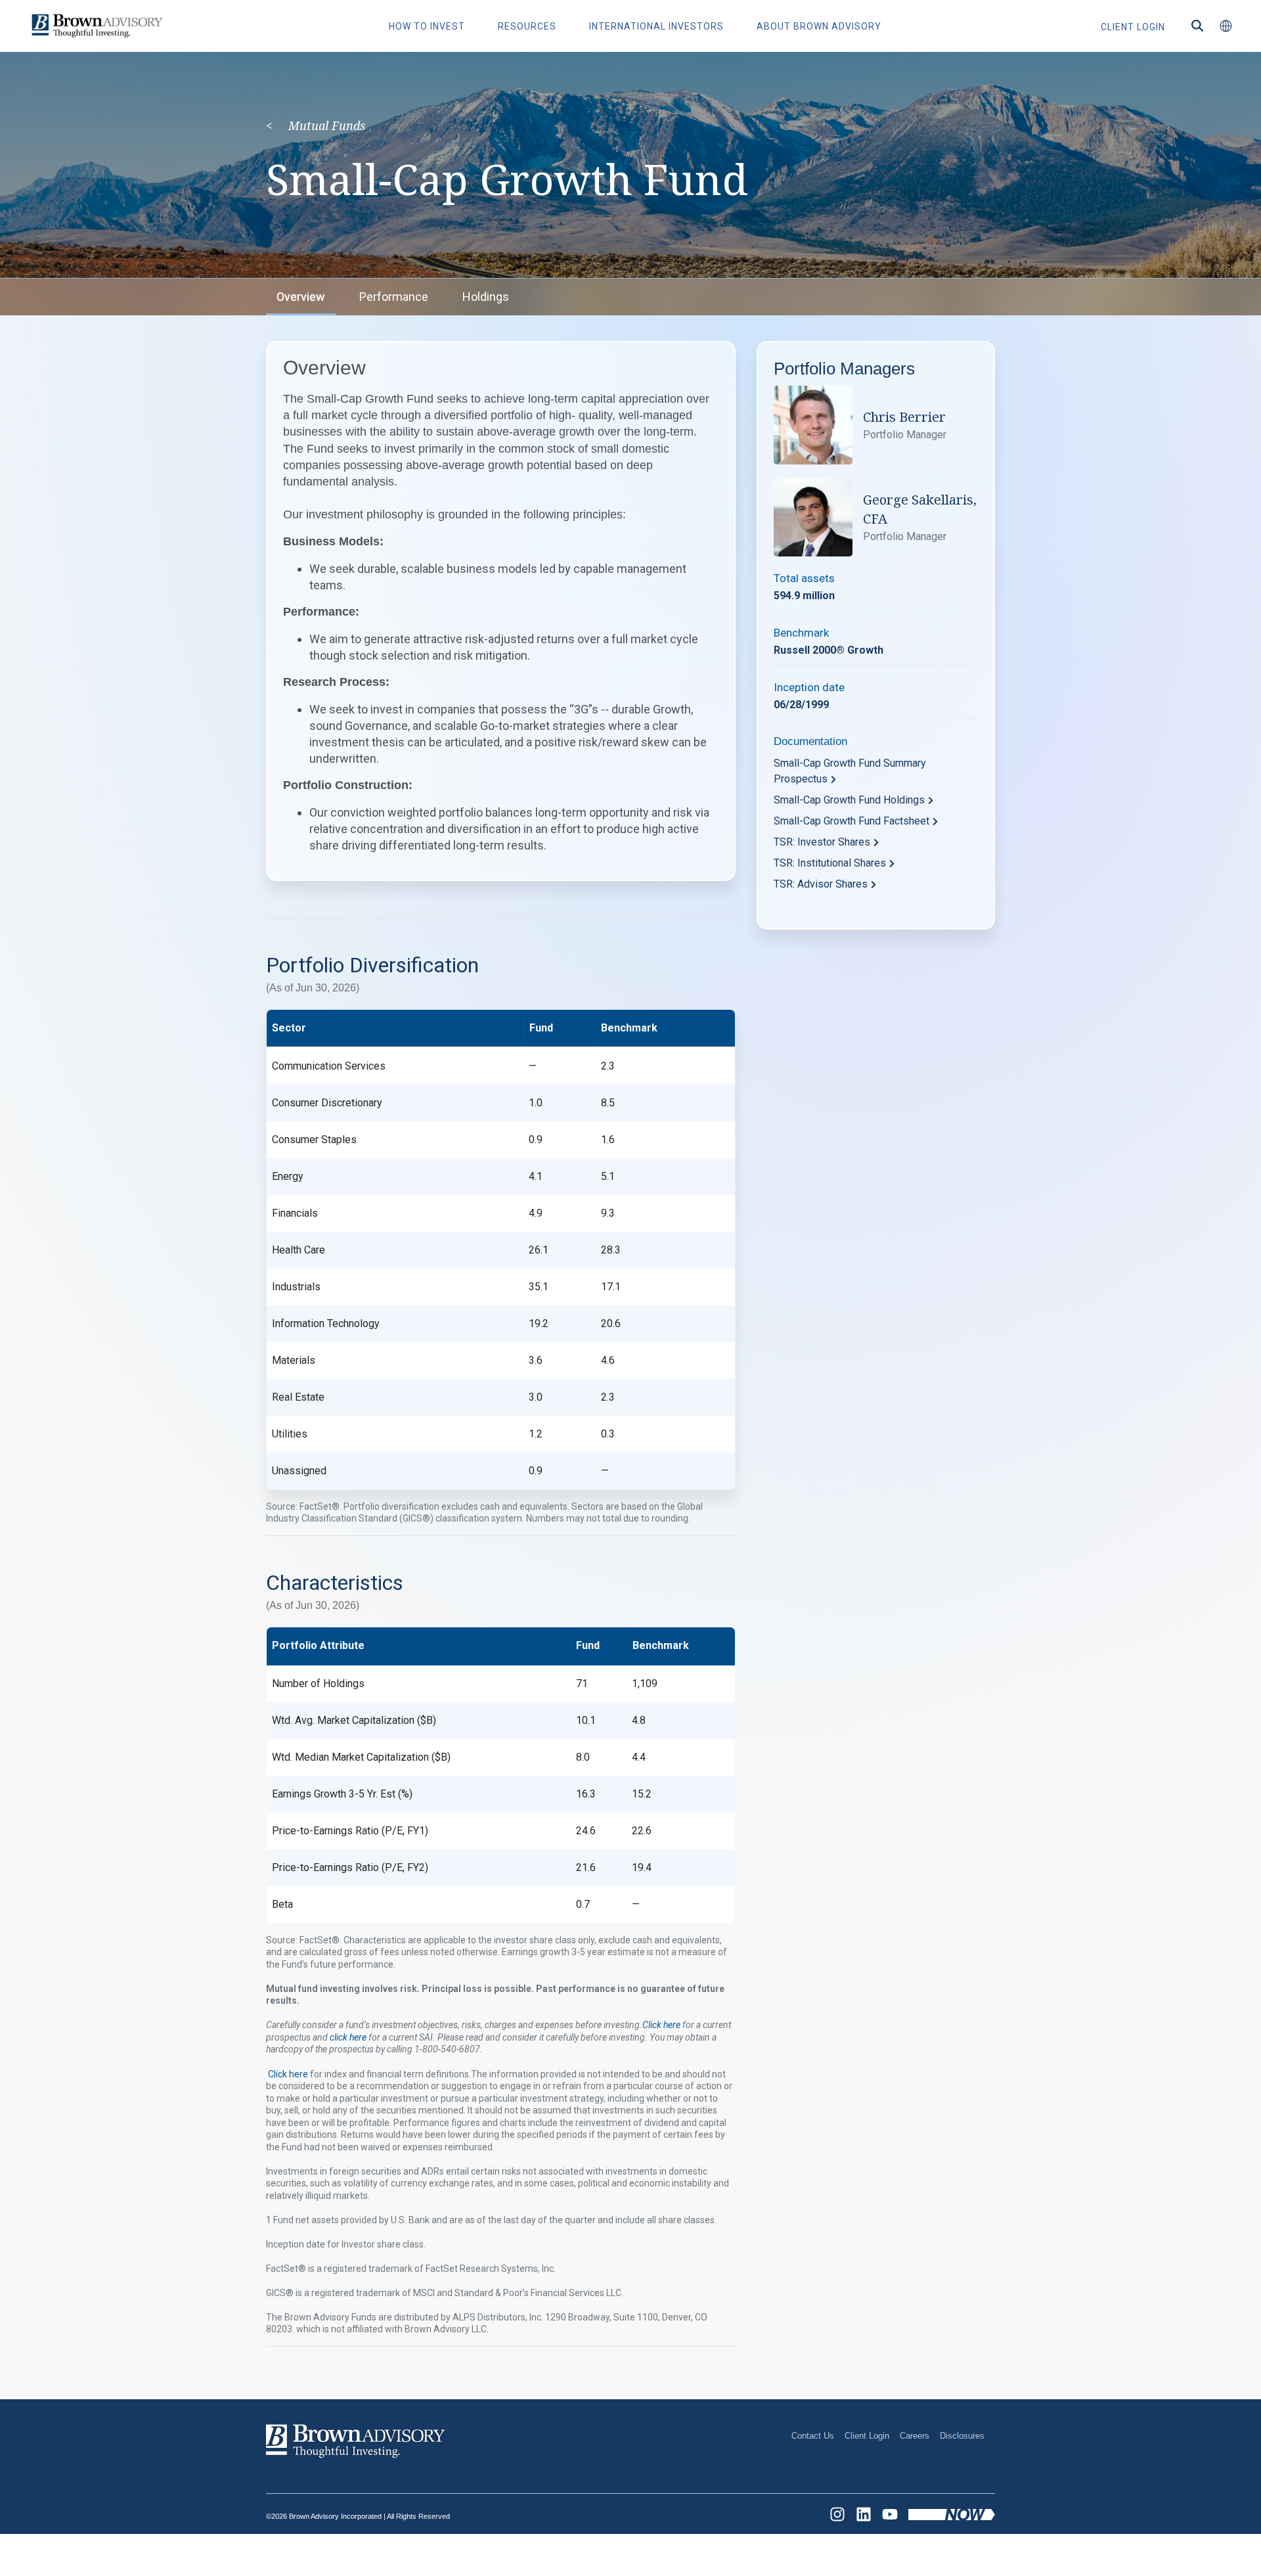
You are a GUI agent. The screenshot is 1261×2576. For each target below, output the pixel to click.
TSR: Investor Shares (822, 842)
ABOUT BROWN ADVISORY (819, 26)
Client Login (867, 2436)
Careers (915, 2436)
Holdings (486, 297)
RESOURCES (527, 26)
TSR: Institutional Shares (830, 863)
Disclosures (962, 2436)
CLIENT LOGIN (1133, 27)
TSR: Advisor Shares (821, 884)
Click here (289, 2074)
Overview (301, 297)
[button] (1226, 26)
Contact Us (813, 2436)
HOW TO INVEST (427, 26)
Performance (394, 297)
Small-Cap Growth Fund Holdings (849, 800)
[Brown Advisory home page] (95, 26)
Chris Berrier (904, 417)
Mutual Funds (327, 125)
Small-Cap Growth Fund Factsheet (852, 821)
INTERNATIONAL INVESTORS (656, 26)
